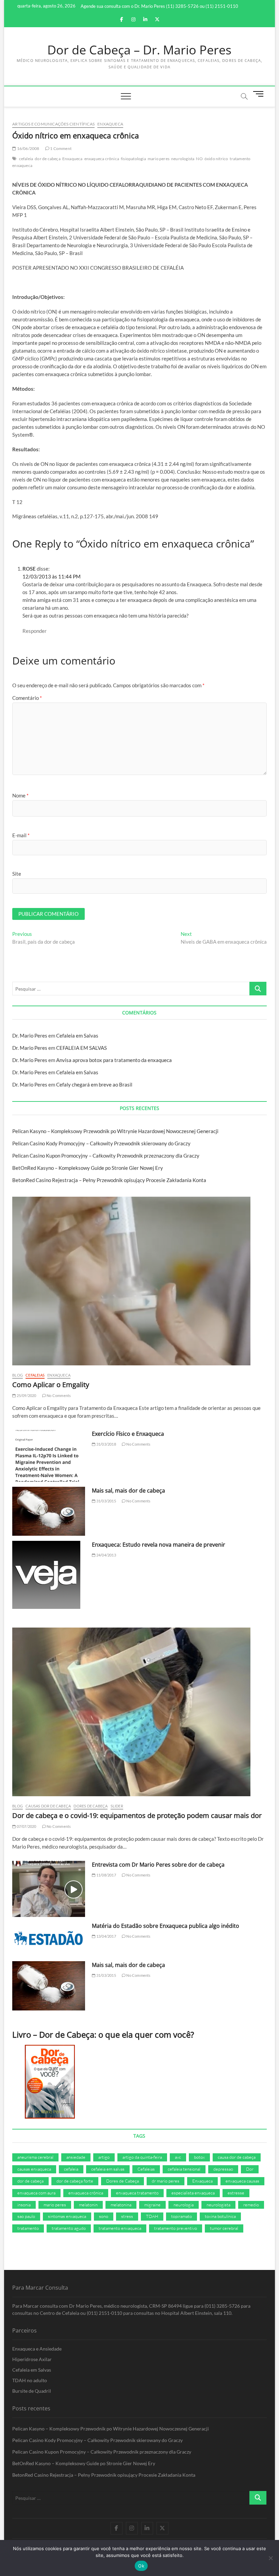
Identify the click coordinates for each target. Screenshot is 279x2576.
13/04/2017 (106, 1936)
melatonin (88, 2205)
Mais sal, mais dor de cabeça (128, 1491)
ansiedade (76, 2157)
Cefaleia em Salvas (77, 1036)
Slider (117, 1806)
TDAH (152, 2216)
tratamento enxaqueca (120, 2228)
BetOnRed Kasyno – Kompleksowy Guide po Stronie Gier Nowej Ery (88, 1168)
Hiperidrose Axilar (32, 2359)
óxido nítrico (216, 159)
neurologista (183, 159)
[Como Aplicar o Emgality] (139, 1281)
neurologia (184, 2205)
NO (199, 159)
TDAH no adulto (30, 2380)
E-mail (21, 835)
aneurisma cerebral (35, 2157)
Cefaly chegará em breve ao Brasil (94, 1084)
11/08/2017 (106, 1875)
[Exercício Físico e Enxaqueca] (49, 1456)
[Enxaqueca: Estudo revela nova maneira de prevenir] (49, 1575)
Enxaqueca (110, 124)
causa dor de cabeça (237, 2157)
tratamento (28, 2228)
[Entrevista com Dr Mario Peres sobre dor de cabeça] (49, 1889)
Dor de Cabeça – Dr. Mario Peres (139, 50)
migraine (152, 2205)
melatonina (121, 2205)
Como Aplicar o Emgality (51, 1385)
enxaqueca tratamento (137, 2193)
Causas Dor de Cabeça (48, 1806)
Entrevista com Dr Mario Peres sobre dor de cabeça (158, 1865)
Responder (35, 631)
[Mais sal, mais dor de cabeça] (49, 1511)
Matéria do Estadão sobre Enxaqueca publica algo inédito (166, 1926)
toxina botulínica (220, 2216)
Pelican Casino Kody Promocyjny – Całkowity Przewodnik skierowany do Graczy (101, 1143)
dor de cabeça (48, 159)
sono (104, 2216)
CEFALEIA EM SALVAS (81, 1048)
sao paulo (26, 2216)
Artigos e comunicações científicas (53, 124)
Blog (18, 1375)
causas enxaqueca (34, 2169)
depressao (223, 2169)
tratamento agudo (69, 2228)
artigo (104, 2157)
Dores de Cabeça (91, 1806)
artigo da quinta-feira (142, 2157)
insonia (24, 2205)
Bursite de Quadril (32, 2391)
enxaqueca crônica (102, 159)
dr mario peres (166, 2181)
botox (199, 2157)
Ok (141, 2566)
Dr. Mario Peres (30, 1036)
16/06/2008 (28, 148)
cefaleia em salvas (108, 2169)
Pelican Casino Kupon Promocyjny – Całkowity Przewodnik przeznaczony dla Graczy (106, 1156)
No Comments (58, 1395)
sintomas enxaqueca (67, 2216)
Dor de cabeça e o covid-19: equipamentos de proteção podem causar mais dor (137, 1815)
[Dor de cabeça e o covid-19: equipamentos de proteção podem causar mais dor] (139, 1712)
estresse (236, 2193)
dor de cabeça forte (75, 2181)
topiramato (182, 2216)
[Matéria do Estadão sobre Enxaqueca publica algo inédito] (49, 1939)
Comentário (27, 698)
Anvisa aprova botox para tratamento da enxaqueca (114, 1060)
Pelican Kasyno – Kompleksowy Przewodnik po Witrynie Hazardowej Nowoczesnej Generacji (115, 1131)
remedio (251, 2205)
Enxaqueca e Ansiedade (37, 2349)
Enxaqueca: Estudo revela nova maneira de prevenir (159, 1545)
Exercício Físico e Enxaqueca (128, 1434)
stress (127, 2216)
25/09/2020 (26, 1395)
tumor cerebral (224, 2228)
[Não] (270, 2558)
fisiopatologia (133, 159)
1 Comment (60, 148)
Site (17, 874)
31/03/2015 (106, 1501)
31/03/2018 (106, 1444)
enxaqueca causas (242, 2181)
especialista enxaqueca (193, 2193)
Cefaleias (35, 1375)
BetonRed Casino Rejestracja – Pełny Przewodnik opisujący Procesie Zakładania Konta (109, 1180)
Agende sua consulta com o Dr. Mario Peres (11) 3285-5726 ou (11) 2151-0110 (159, 6)
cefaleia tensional (184, 2169)
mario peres (159, 159)
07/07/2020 (26, 1826)
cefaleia (26, 159)
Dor (250, 2169)
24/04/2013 (106, 1555)
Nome (20, 795)
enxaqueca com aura (36, 2193)
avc (178, 2157)
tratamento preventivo (176, 2228)
